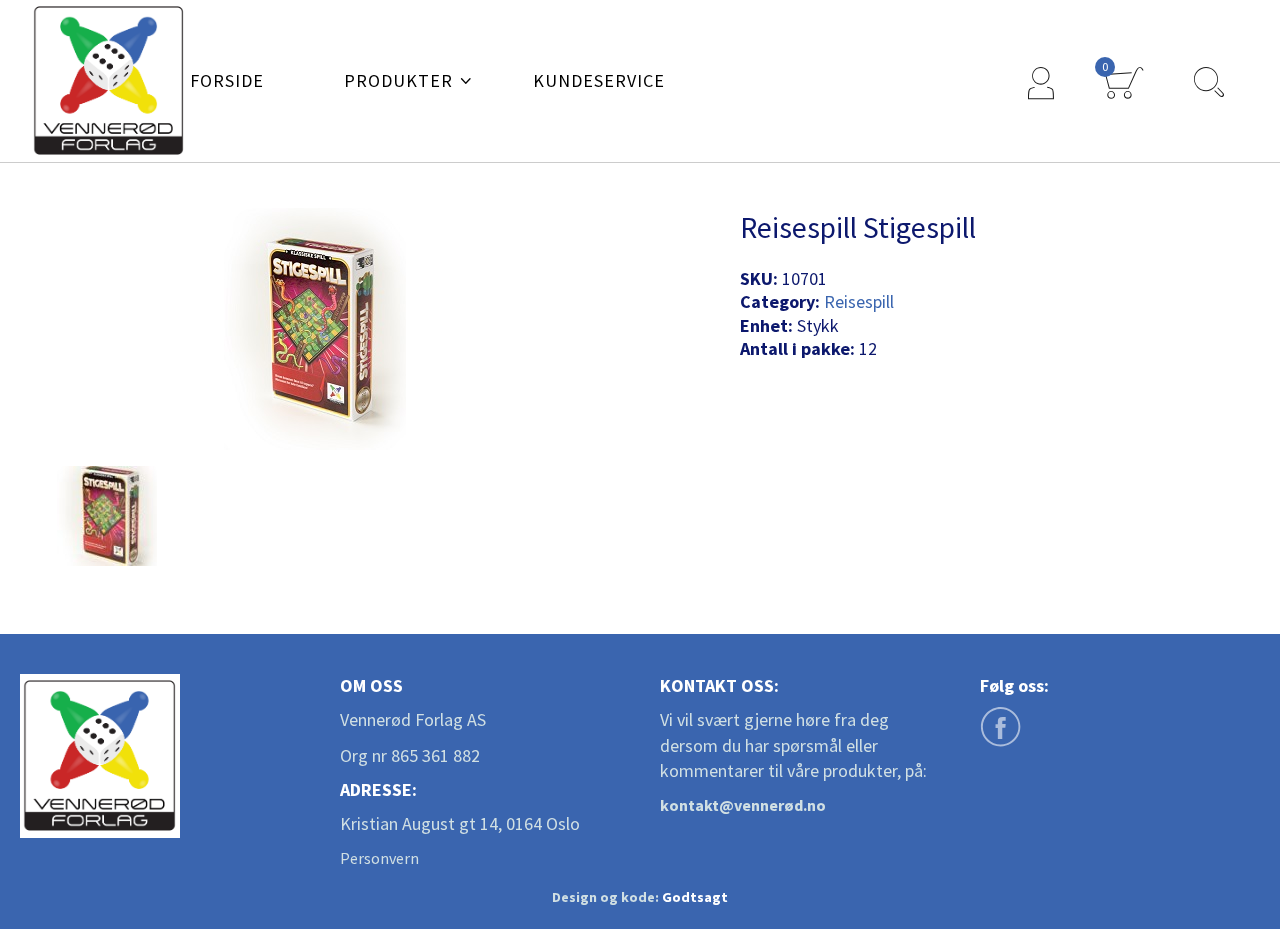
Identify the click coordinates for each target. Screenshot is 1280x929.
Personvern (379, 858)
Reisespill (859, 301)
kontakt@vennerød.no (743, 805)
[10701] (107, 516)
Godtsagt (695, 897)
